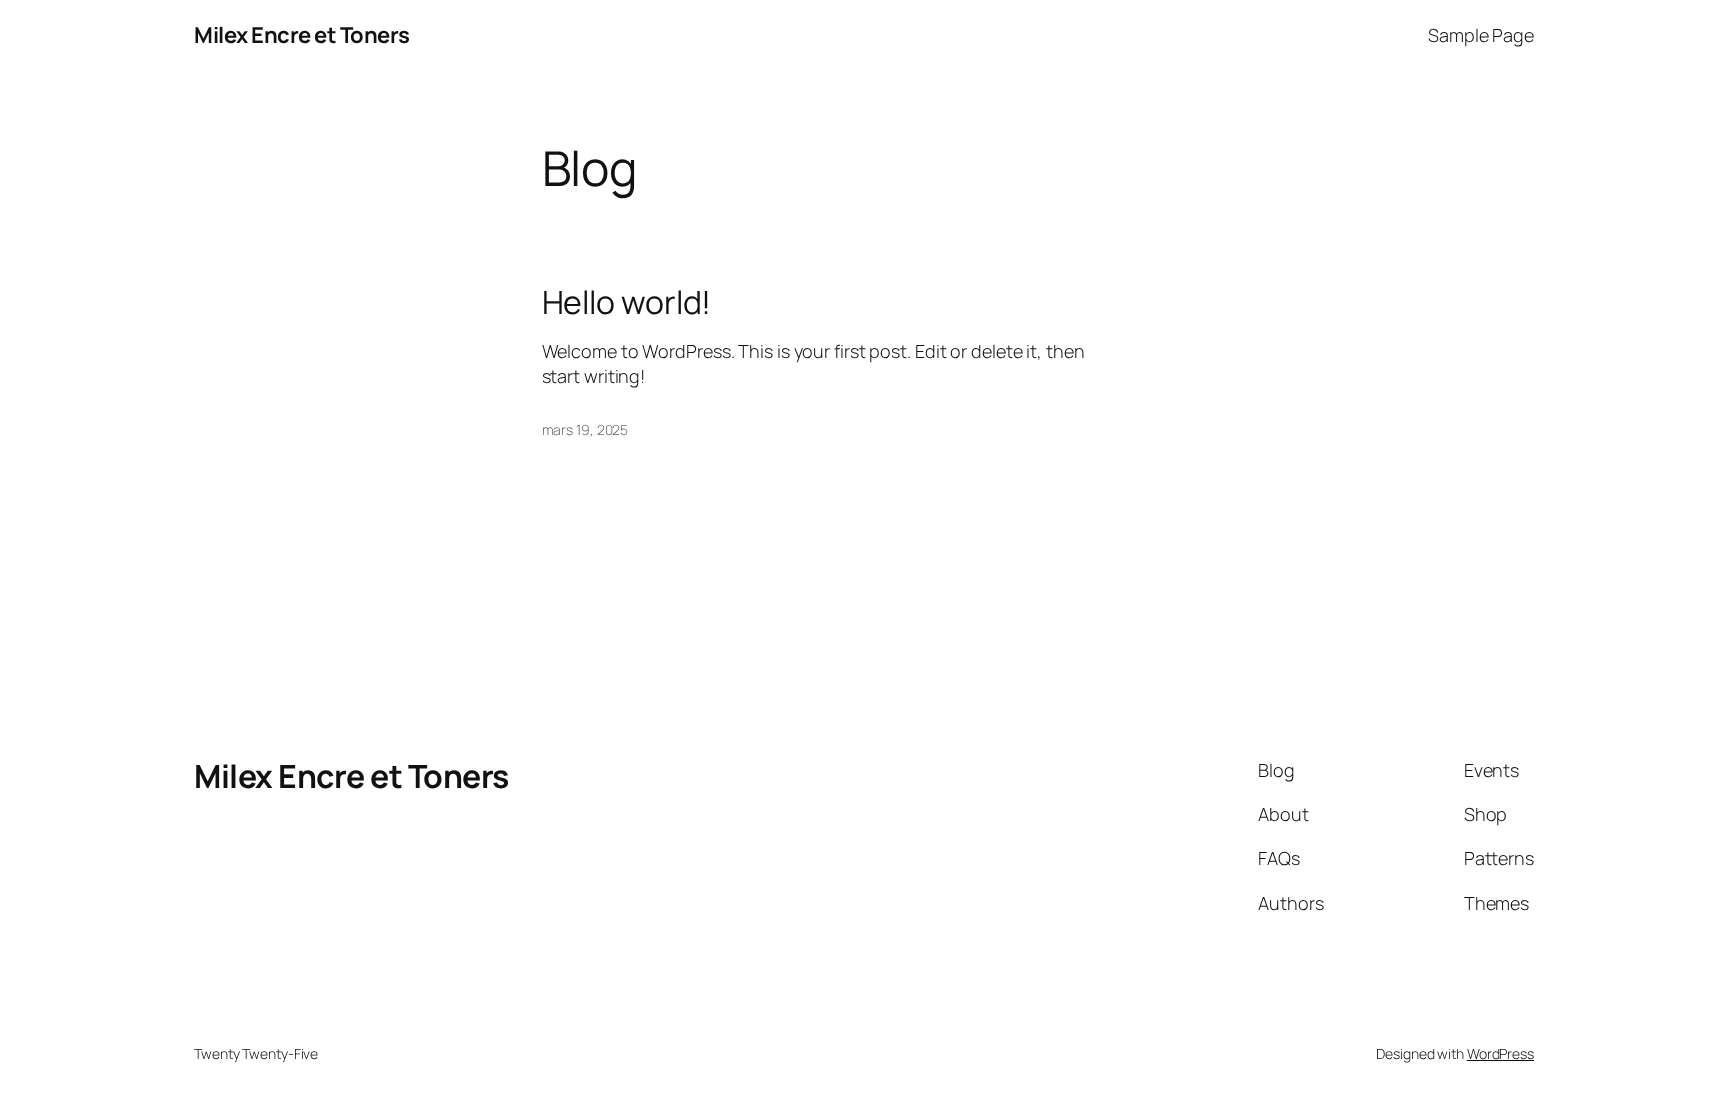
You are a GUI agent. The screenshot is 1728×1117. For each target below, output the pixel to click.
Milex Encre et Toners (302, 35)
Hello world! (627, 302)
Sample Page (1481, 35)
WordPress (1500, 1053)
